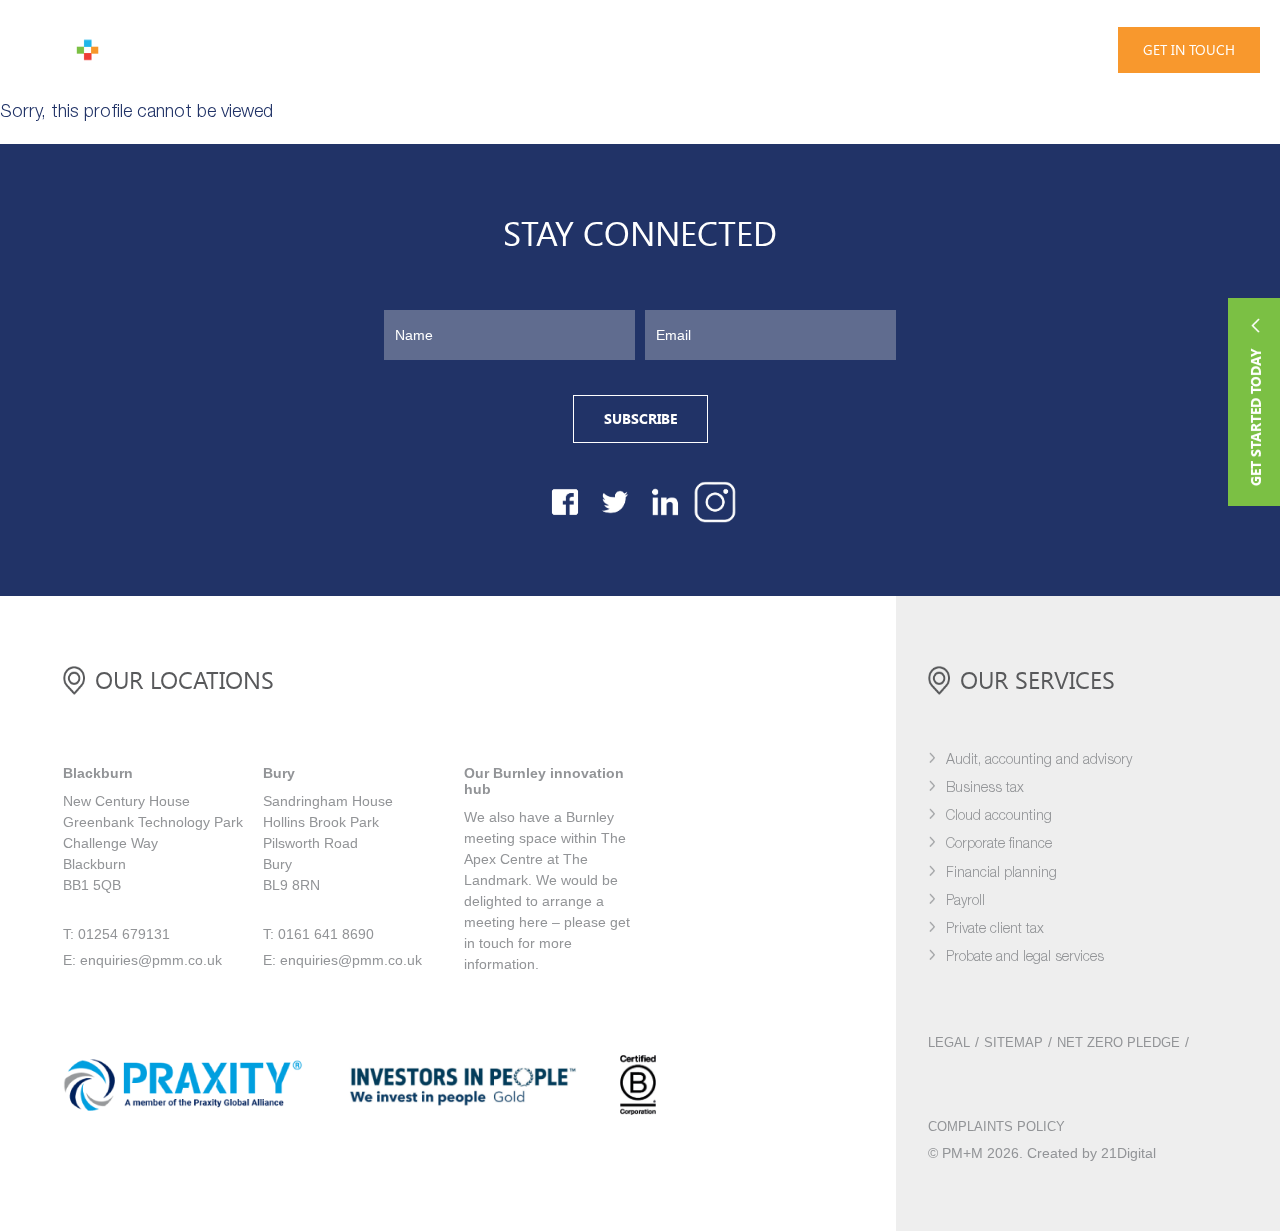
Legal (949, 1043)
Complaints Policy (996, 1127)
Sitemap (1013, 1043)
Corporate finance (999, 844)
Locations (823, 50)
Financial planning (1001, 873)
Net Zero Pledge (1118, 1043)
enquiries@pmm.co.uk (151, 960)
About (368, 50)
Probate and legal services (1025, 957)
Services (195, 50)
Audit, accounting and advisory (1039, 760)
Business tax (985, 788)
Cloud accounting (999, 816)
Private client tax (995, 929)
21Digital (1128, 1153)
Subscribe (640, 419)
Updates (449, 50)
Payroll (965, 901)
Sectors (285, 50)
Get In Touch (1189, 50)
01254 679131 (1006, 48)
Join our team (554, 50)
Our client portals (695, 50)
